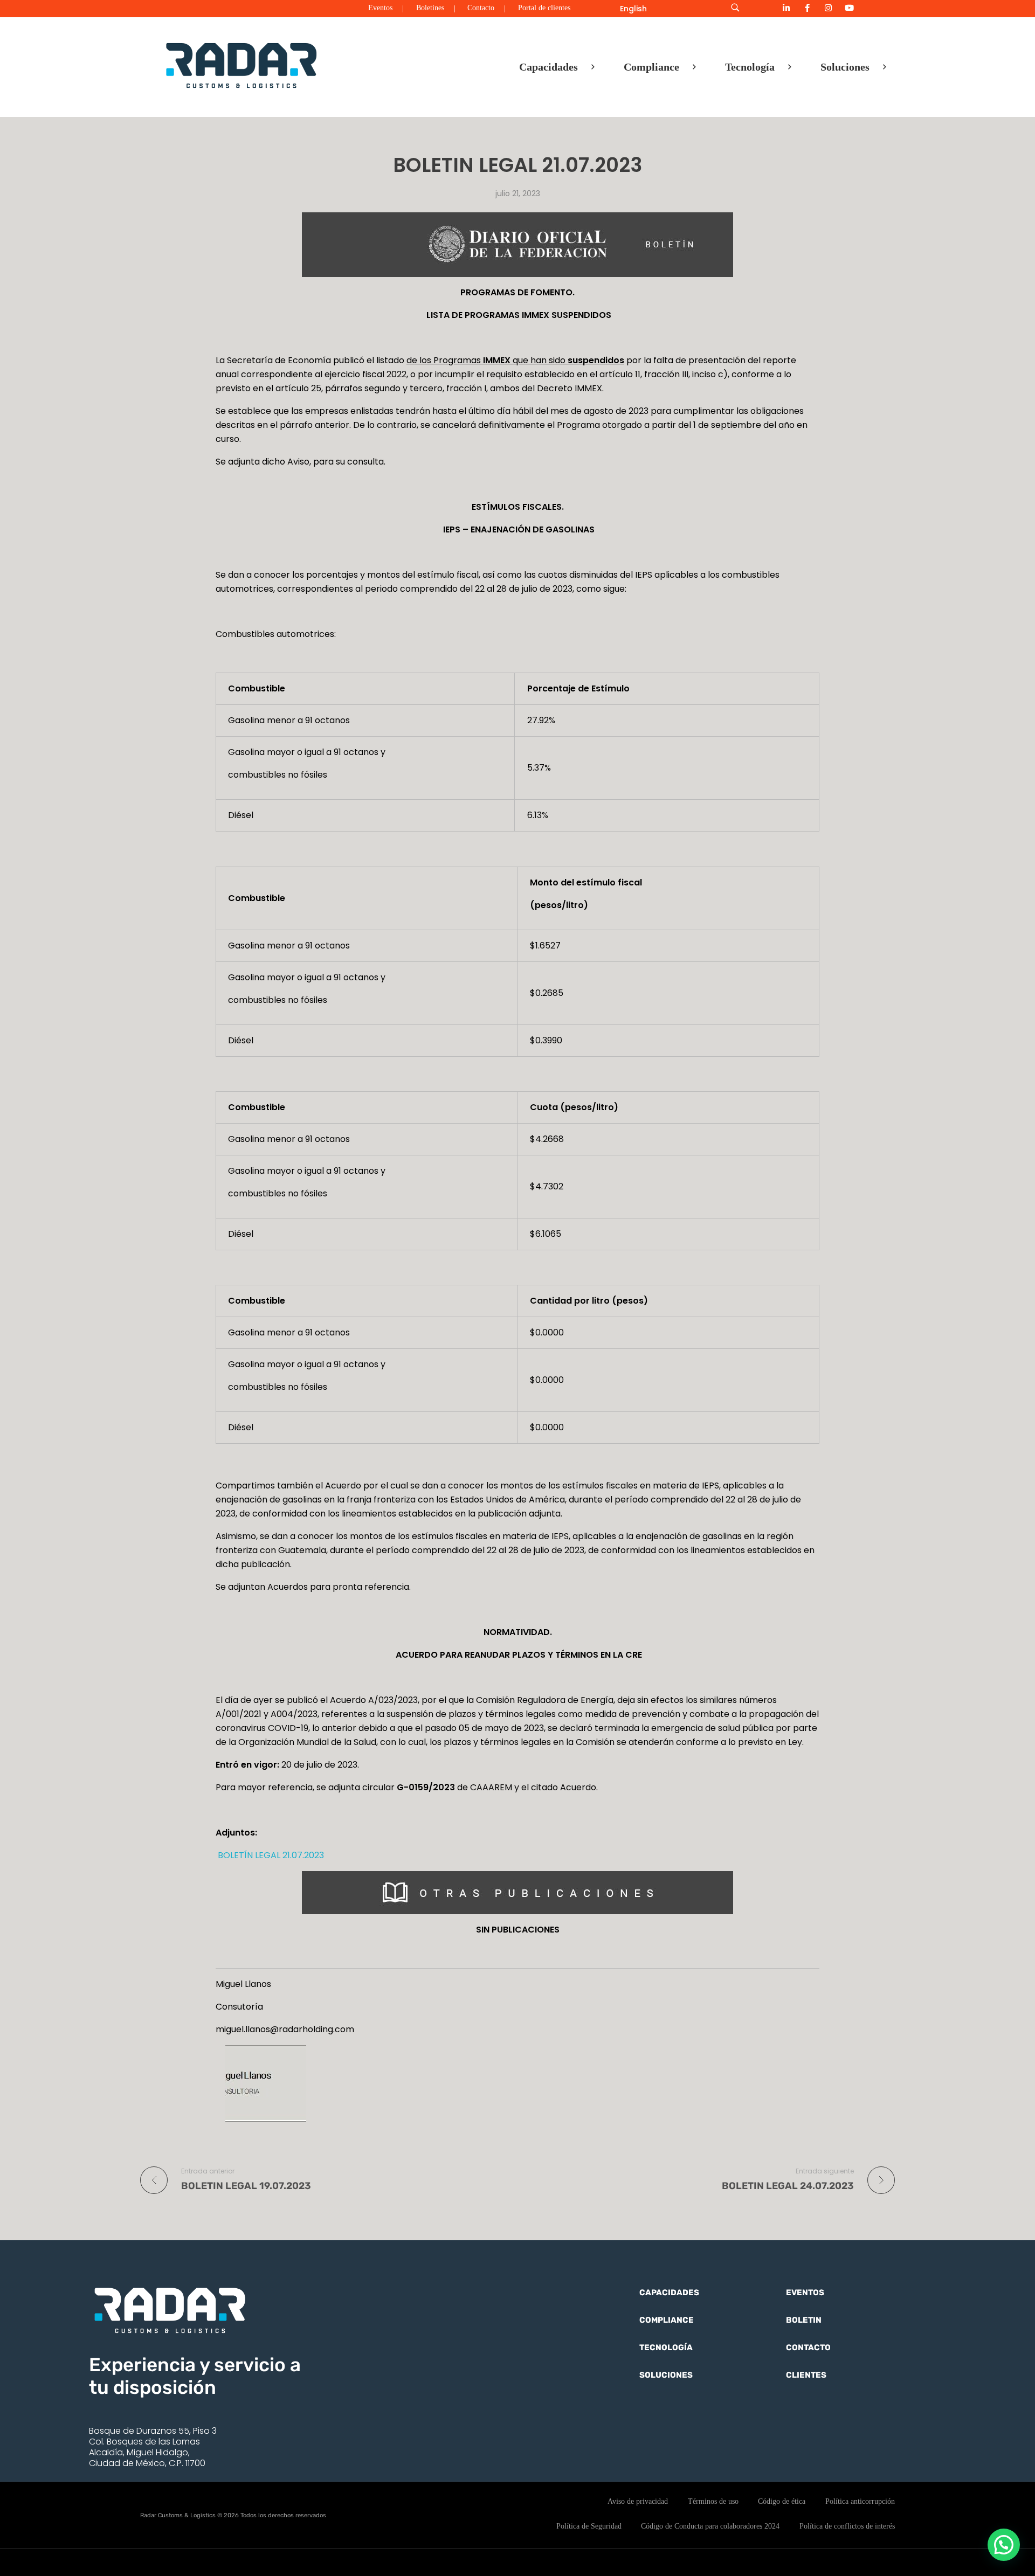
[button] (1004, 2545)
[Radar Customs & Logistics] (241, 65)
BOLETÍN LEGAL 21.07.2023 (270, 1855)
